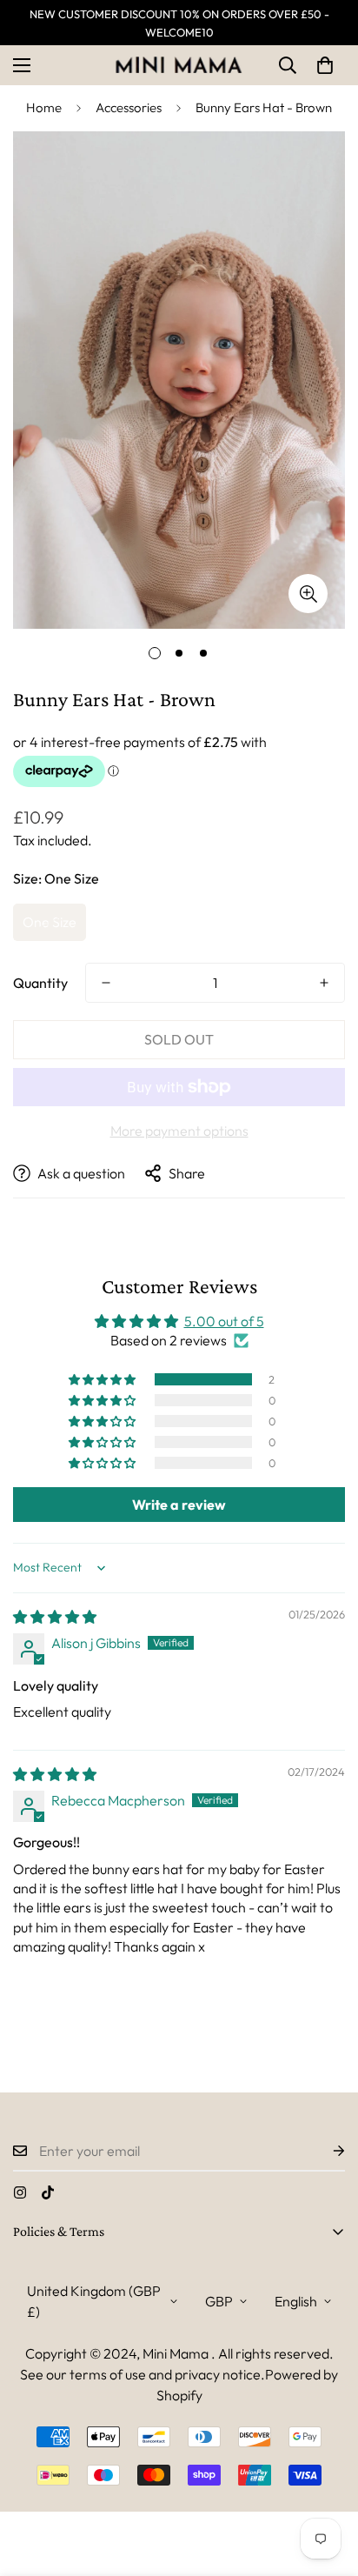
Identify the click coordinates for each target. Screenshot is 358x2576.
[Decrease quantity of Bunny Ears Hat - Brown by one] (106, 983)
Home (44, 107)
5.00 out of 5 (224, 1321)
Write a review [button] (179, 1505)
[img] (55, 1617)
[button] (325, 65)
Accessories (129, 107)
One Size (50, 922)
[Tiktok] (48, 2192)
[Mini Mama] (179, 65)
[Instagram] (20, 2192)
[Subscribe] (325, 2151)
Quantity (40, 983)
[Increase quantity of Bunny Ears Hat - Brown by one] (324, 983)
